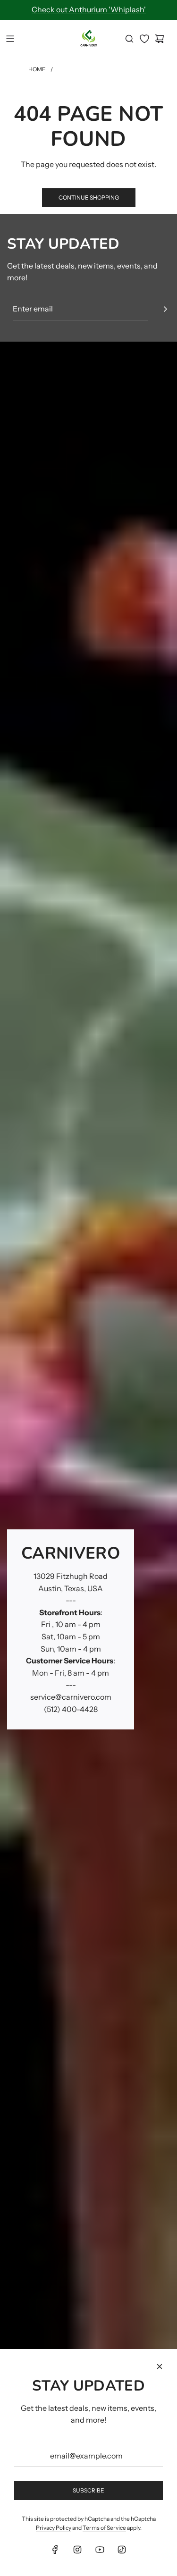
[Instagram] (77, 2550)
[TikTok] (122, 2550)
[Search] (129, 39)
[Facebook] (55, 2550)
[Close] (160, 2366)
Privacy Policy (54, 2528)
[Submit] (165, 309)
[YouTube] (100, 2550)
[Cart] (160, 39)
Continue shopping (89, 197)
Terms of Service (104, 2528)
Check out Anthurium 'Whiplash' (89, 9)
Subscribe (88, 2490)
